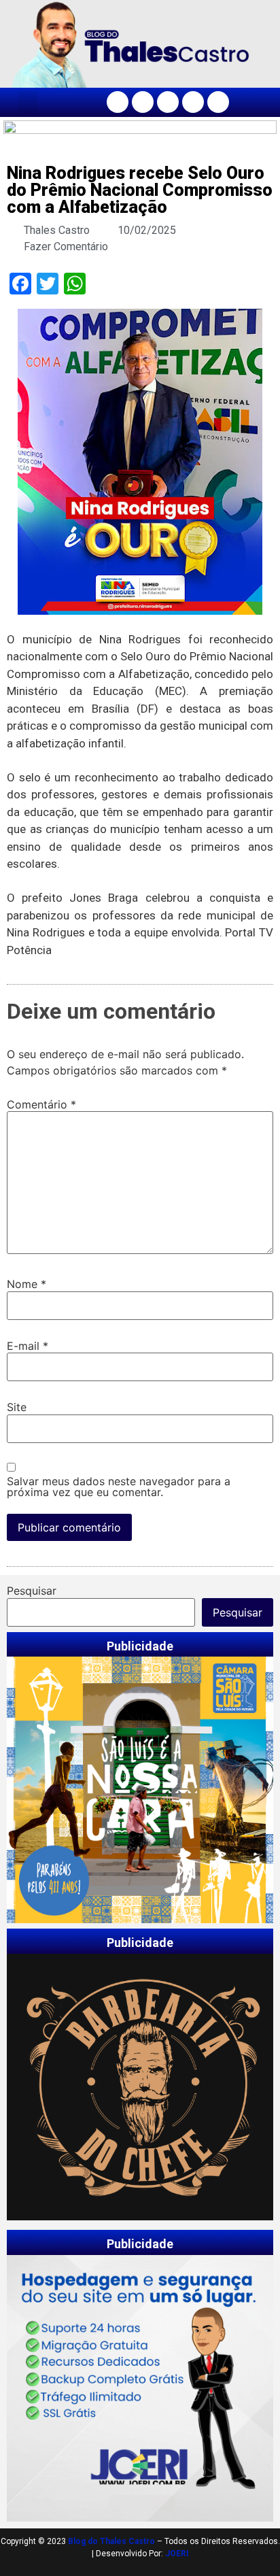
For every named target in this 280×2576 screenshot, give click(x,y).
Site (17, 1407)
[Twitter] (168, 102)
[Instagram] (143, 102)
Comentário (41, 1104)
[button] (28, 102)
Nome (27, 1284)
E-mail (28, 1346)
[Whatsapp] (218, 102)
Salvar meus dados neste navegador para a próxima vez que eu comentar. (119, 1487)
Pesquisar (32, 1591)
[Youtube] (193, 102)
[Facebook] (118, 102)
